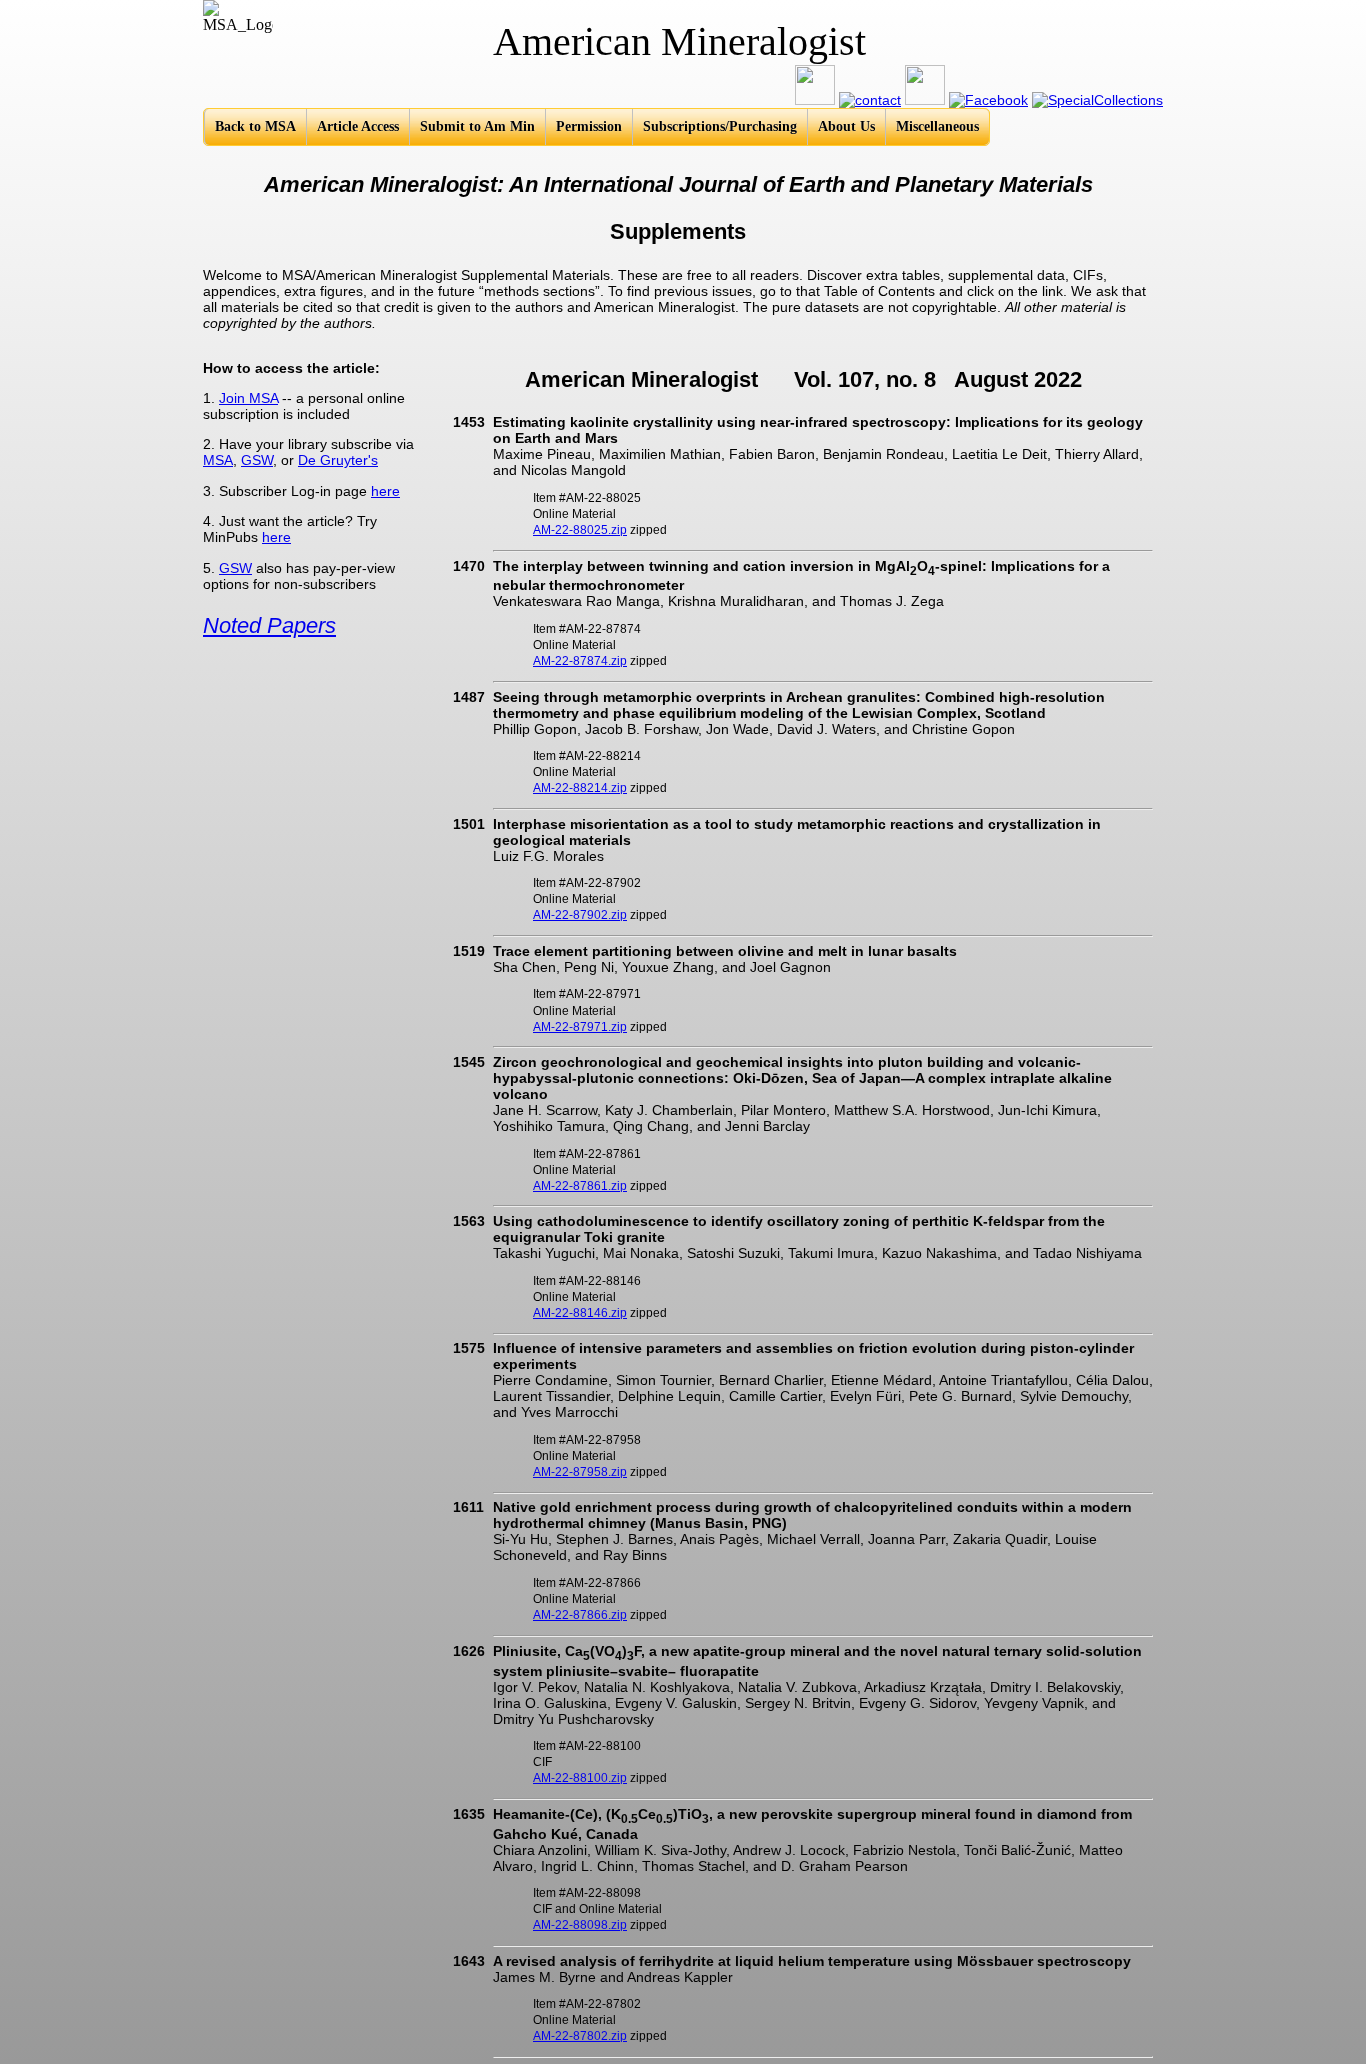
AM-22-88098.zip (580, 1925)
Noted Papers (269, 625)
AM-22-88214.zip (580, 788)
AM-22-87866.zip (580, 1615)
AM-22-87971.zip (580, 1027)
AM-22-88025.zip (580, 530)
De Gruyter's (338, 460)
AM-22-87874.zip (580, 661)
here (385, 491)
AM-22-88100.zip (580, 1778)
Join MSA (248, 398)
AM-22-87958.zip (580, 1472)
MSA (218, 460)
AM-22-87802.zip (580, 2036)
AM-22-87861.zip (580, 1186)
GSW (257, 460)
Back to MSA (255, 126)
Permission (589, 126)
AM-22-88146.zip (580, 1313)
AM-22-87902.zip (580, 915)
